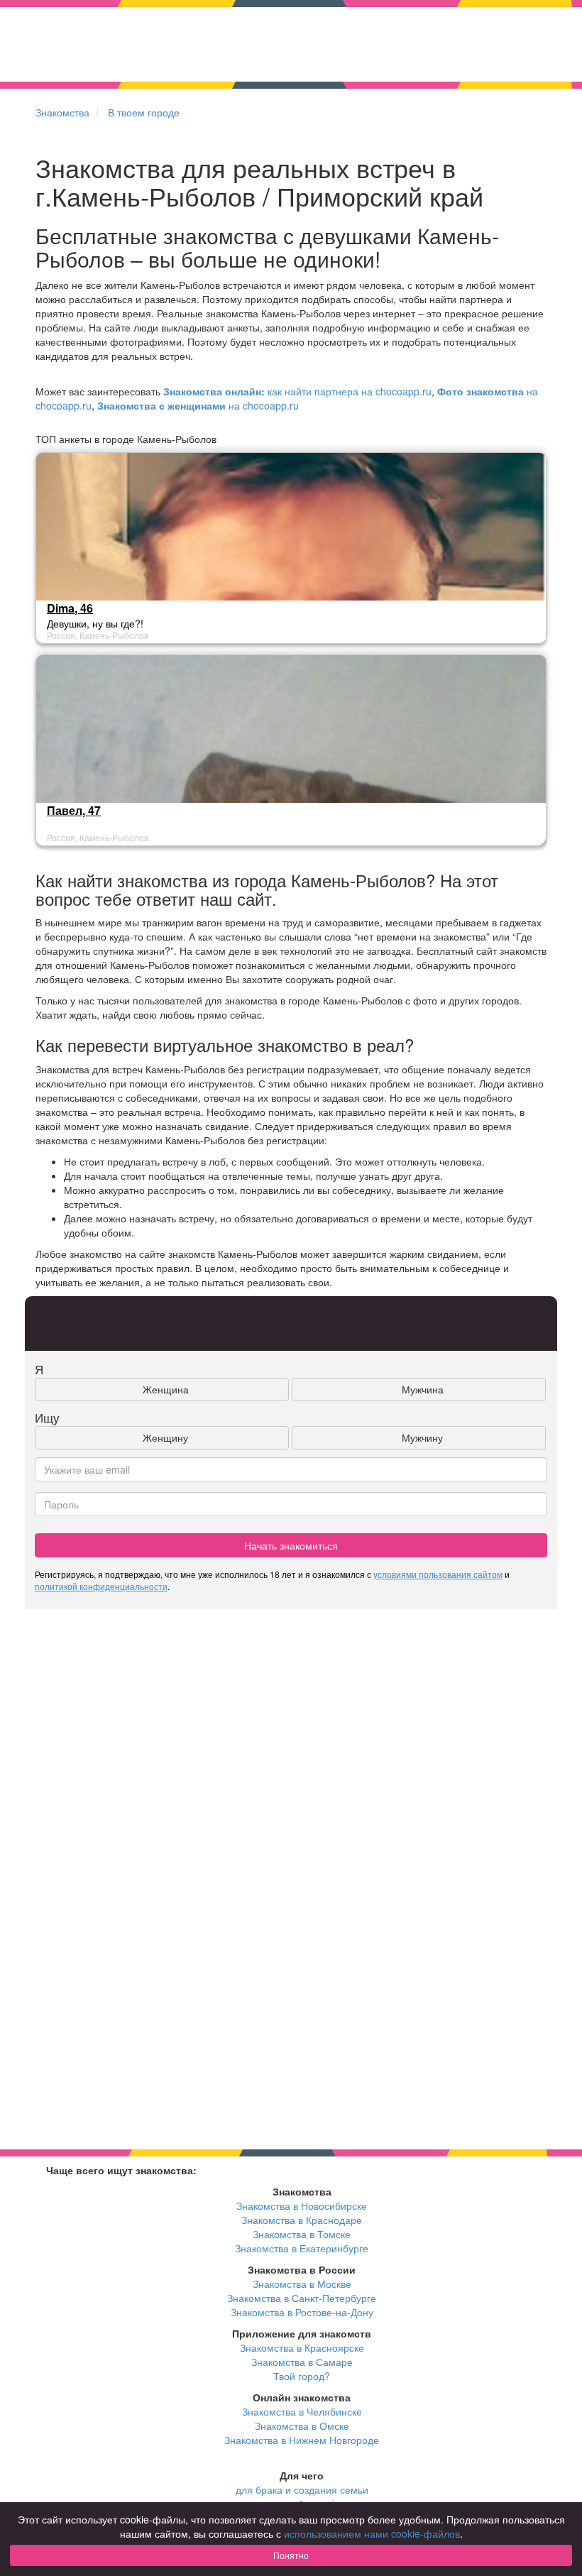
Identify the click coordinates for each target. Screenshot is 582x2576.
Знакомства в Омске (302, 2426)
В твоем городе (144, 112)
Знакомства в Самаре (302, 2362)
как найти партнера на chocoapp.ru (297, 391)
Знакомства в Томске (302, 2234)
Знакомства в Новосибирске (302, 2205)
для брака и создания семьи (302, 2489)
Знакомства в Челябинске (302, 2411)
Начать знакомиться (291, 1545)
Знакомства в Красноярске (302, 2347)
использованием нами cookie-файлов (372, 2533)
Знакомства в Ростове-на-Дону (302, 2312)
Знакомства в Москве (302, 2284)
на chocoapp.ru (198, 405)
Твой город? (302, 2376)
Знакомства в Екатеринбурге (302, 2248)
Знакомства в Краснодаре (302, 2220)
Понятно (291, 2555)
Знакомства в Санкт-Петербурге (302, 2298)
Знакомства (62, 112)
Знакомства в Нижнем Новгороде (302, 2440)
